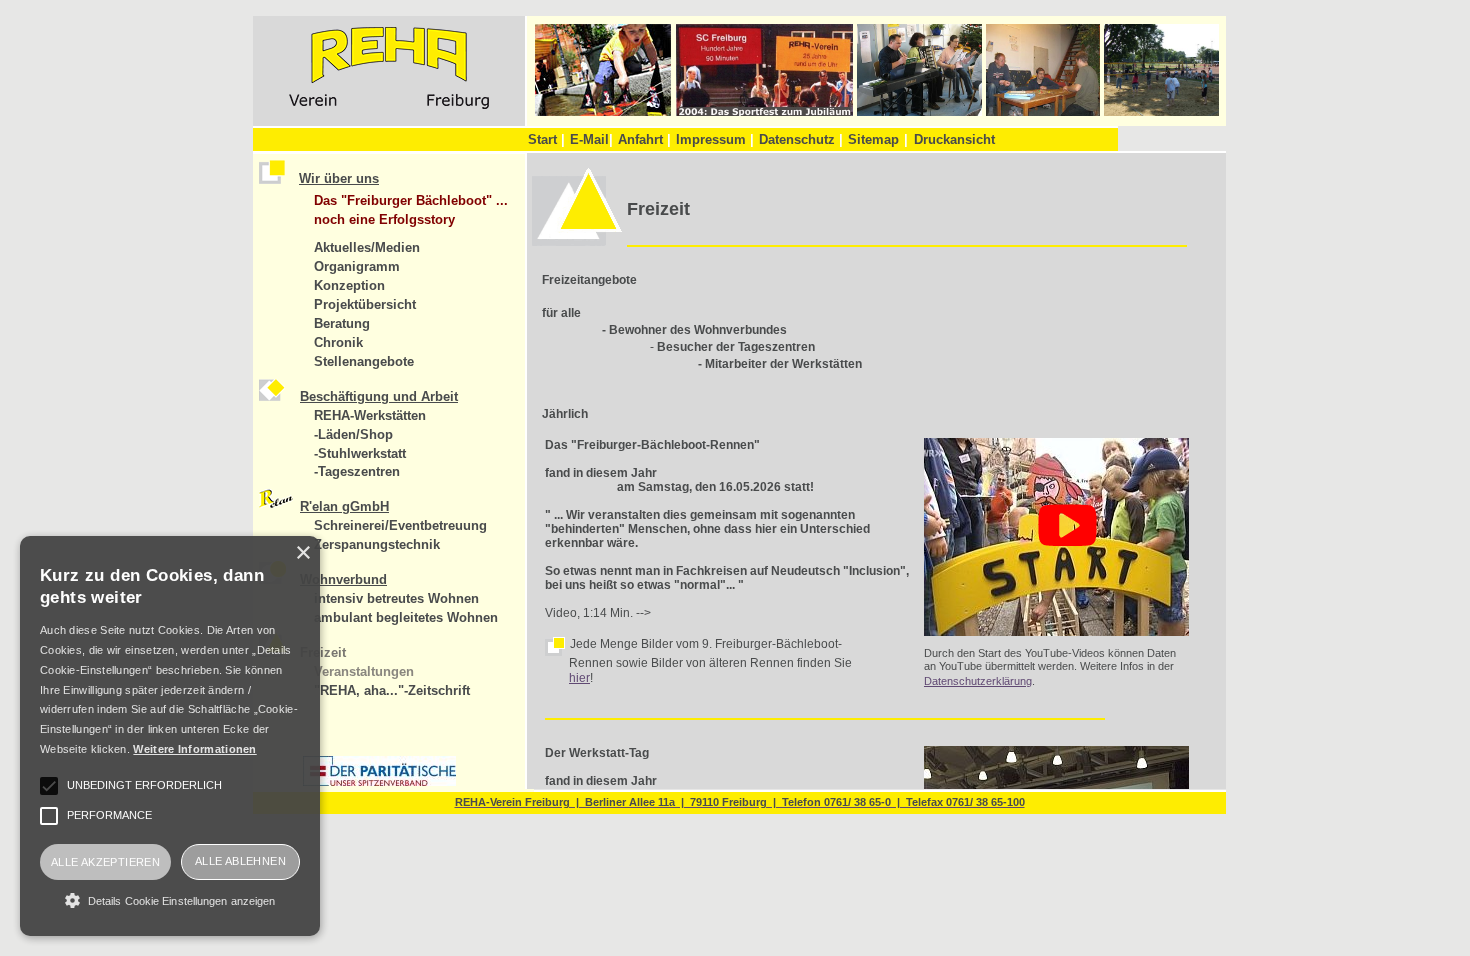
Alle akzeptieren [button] (105, 862)
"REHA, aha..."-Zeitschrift (392, 690)
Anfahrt (644, 139)
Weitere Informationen (194, 749)
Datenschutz (801, 139)
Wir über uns (339, 178)
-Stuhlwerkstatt (360, 453)
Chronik (338, 342)
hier (579, 678)
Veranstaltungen (364, 671)
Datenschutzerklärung (978, 681)
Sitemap (873, 139)
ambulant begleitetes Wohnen (406, 617)
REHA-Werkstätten (370, 415)
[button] (170, 900)
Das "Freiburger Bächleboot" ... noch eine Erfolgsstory (411, 210)
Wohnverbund (343, 579)
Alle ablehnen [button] (240, 861)
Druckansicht (954, 139)
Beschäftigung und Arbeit (379, 396)
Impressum (715, 139)
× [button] (302, 553)
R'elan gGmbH (344, 506)
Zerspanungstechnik (377, 544)
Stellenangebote (364, 361)
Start (546, 139)
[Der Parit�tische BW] (379, 782)
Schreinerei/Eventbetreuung (400, 525)
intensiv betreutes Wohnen (396, 598)
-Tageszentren (357, 471)
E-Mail (591, 139)
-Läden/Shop (353, 434)
